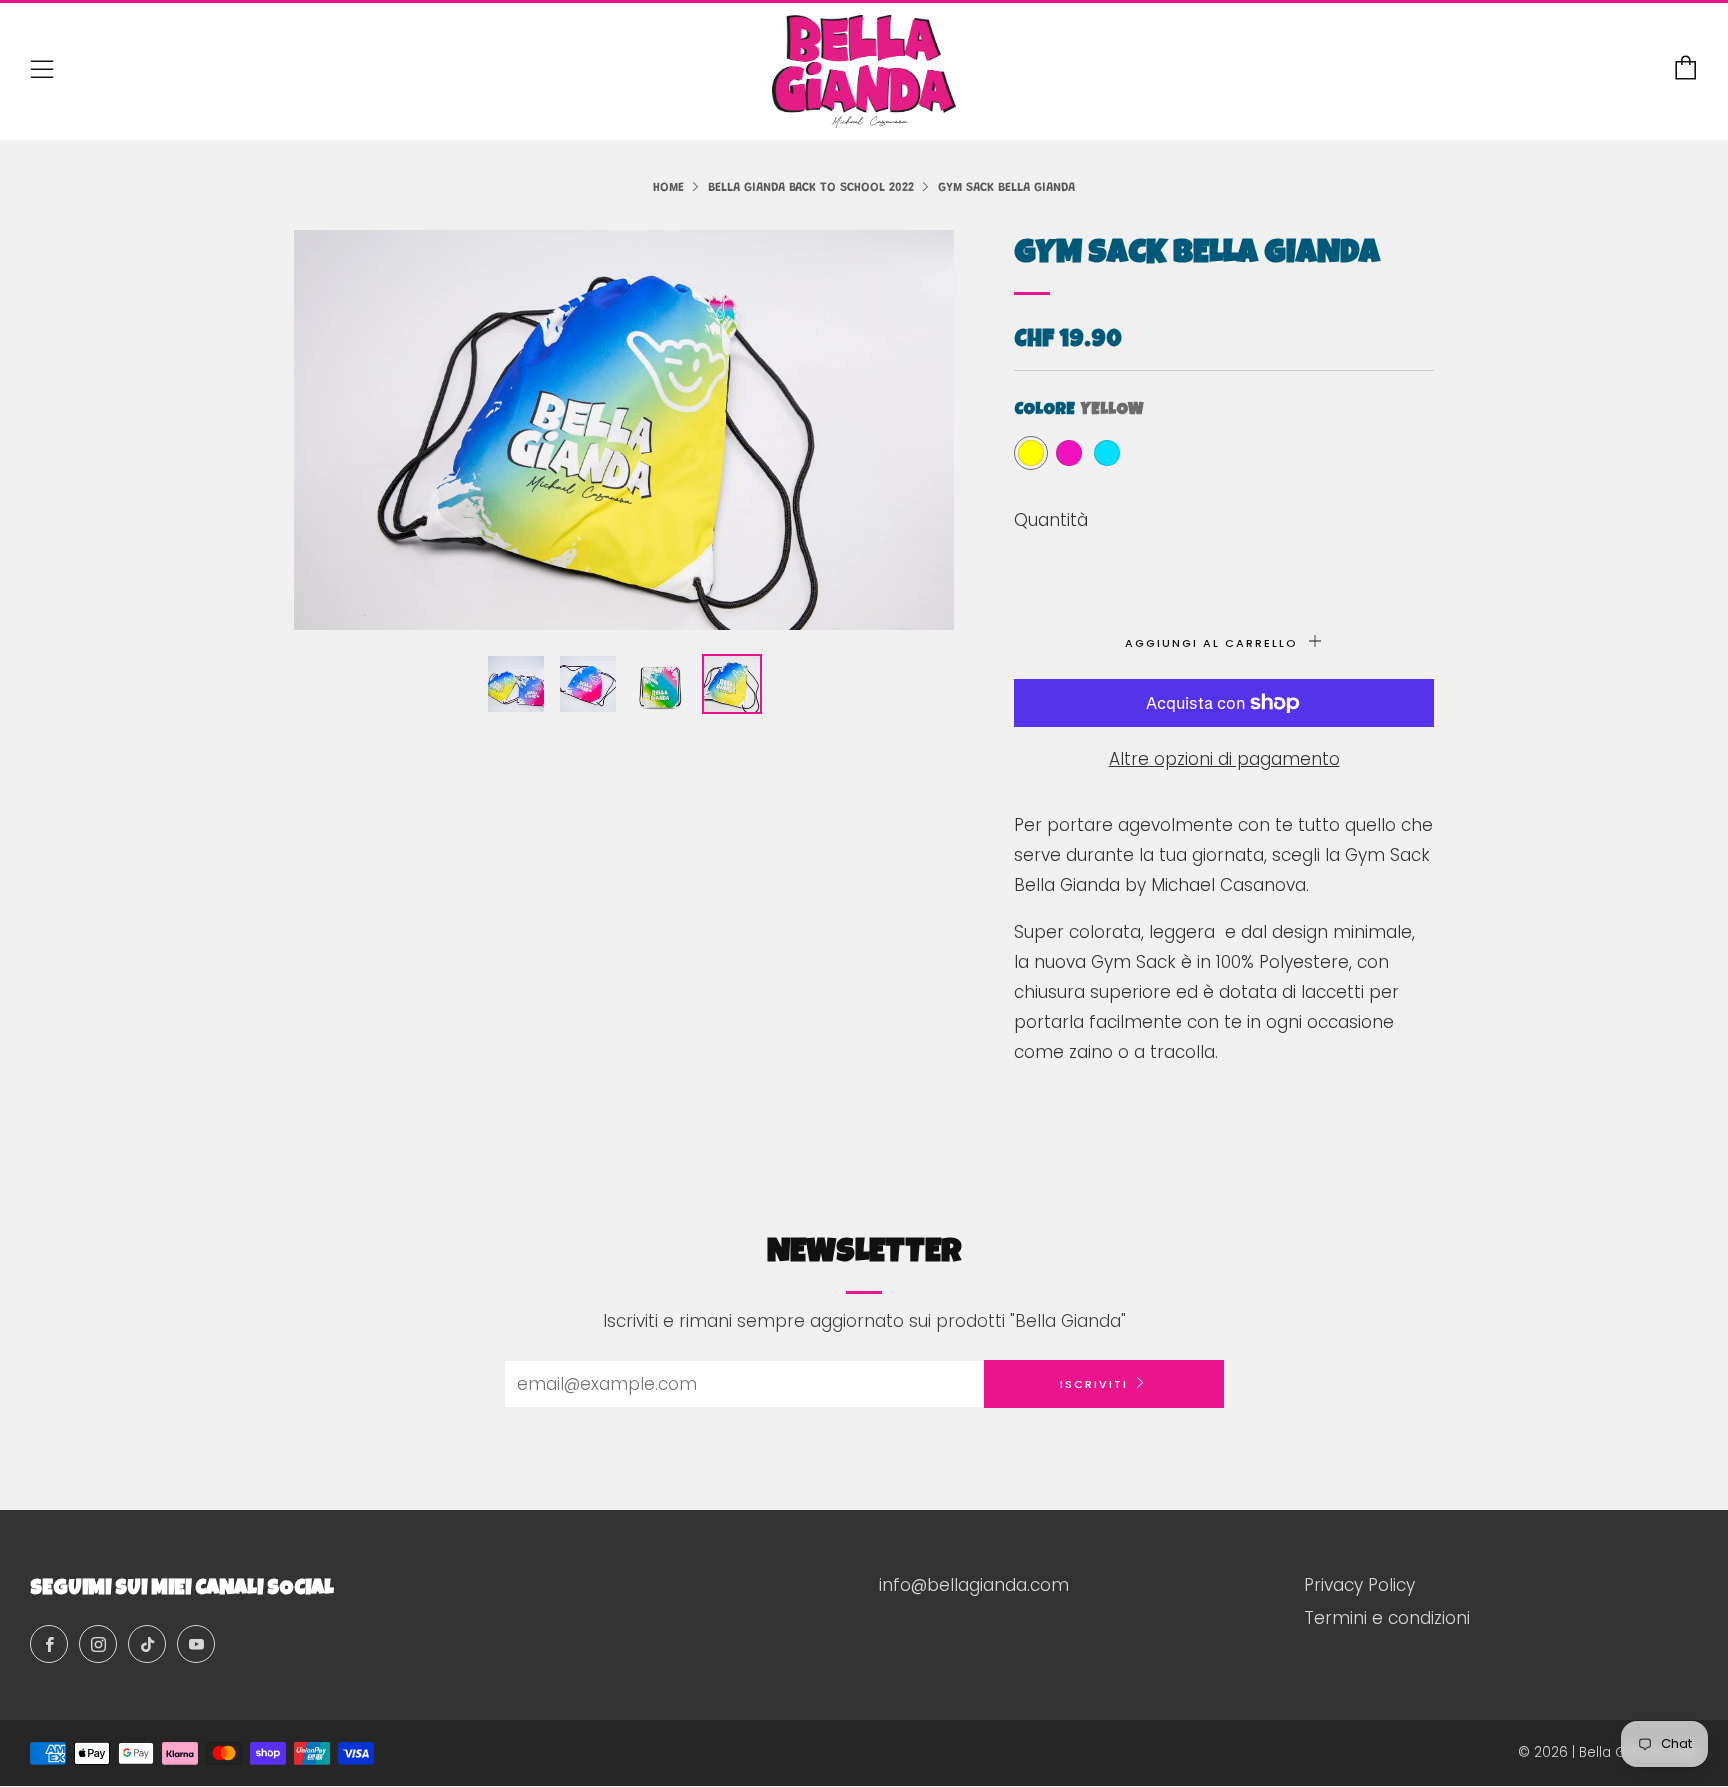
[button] (516, 684)
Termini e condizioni (1387, 1618)
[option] (624, 430)
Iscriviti (1094, 1384)
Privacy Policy (1359, 1585)
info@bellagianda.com (974, 1585)
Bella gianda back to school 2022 (811, 188)
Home (668, 188)
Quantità (1051, 520)
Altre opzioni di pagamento (1224, 759)
